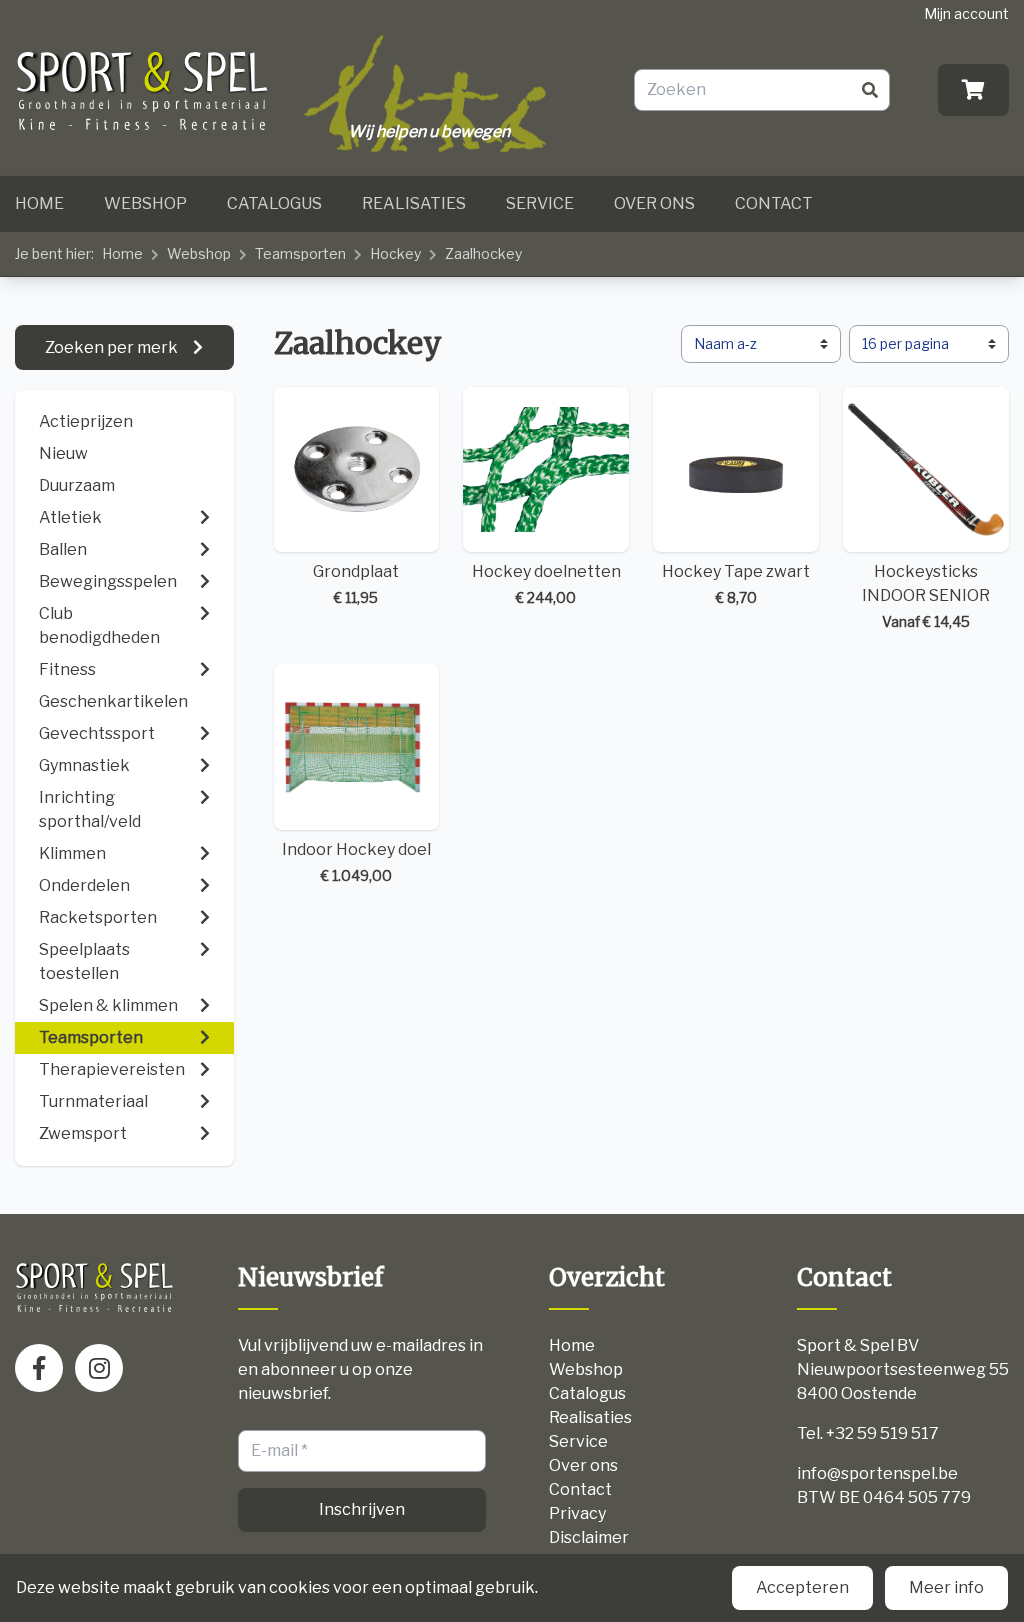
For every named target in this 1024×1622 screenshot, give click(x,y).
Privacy (577, 1513)
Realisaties (414, 203)
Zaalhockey (483, 253)
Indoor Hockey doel (356, 862)
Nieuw (63, 453)
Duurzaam (77, 485)
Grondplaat (356, 584)
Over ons (654, 203)
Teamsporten (300, 253)
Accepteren (802, 1587)
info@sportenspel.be (877, 1473)
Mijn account (966, 13)
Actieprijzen (86, 421)
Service (540, 203)
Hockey (395, 253)
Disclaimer (589, 1537)
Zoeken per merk (113, 347)
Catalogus (274, 203)
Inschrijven (362, 1509)
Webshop (145, 203)
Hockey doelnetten (546, 584)
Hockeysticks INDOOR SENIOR (926, 596)
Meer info (946, 1587)
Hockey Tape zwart (736, 584)
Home (39, 203)
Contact (774, 203)
